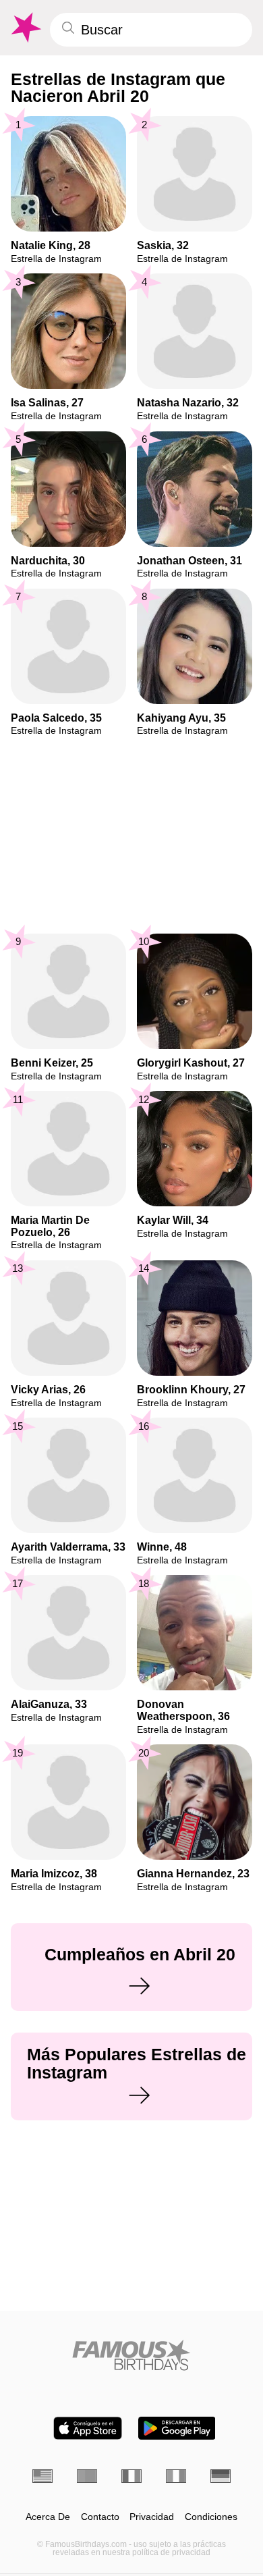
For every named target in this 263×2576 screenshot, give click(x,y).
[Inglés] (42, 2476)
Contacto (100, 2517)
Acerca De (48, 2517)
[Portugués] (87, 2476)
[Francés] (131, 2476)
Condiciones (211, 2517)
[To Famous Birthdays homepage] (25, 28)
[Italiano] (176, 2476)
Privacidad (152, 2517)
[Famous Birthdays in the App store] (88, 2428)
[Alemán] (221, 2476)
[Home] (131, 2355)
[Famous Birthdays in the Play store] (177, 2428)
